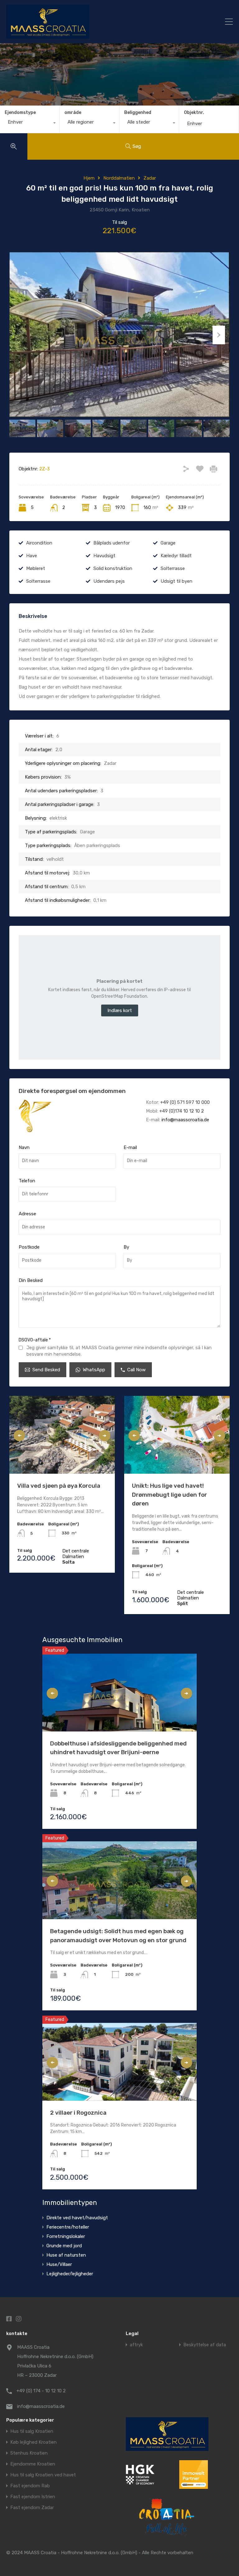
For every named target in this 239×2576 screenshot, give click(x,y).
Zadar (150, 178)
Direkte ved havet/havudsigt (77, 2218)
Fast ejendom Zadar (32, 2508)
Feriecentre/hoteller (68, 2227)
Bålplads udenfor (112, 543)
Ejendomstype (20, 113)
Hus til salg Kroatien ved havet (43, 2475)
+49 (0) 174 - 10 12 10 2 (41, 2391)
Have (32, 556)
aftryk (136, 2345)
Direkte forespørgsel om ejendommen (72, 1091)
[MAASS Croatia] (92, 22)
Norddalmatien (119, 178)
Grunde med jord (64, 2246)
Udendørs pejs (109, 581)
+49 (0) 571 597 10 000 (185, 1102)
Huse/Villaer (59, 2264)
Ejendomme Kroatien (33, 2464)
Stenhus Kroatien (29, 2453)
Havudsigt (104, 556)
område (73, 113)
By (126, 1247)
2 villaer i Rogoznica (78, 2113)
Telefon (27, 1181)
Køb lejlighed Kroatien (33, 2442)
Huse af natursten (66, 2255)
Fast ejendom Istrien (33, 2497)
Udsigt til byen (176, 581)
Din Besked (31, 1280)
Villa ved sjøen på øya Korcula (59, 1486)
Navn (24, 1147)
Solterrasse (173, 568)
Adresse (27, 1214)
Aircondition (39, 543)
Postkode (29, 1247)
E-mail (130, 1147)
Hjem (89, 178)
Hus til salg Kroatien (32, 2431)
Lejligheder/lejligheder (70, 2274)
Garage (168, 543)
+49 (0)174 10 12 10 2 (182, 1111)
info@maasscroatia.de (185, 1120)
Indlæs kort (120, 1010)
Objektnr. (194, 113)
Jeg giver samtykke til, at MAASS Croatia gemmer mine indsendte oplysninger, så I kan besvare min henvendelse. (119, 1351)
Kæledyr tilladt (176, 556)
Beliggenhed (138, 113)
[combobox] (30, 124)
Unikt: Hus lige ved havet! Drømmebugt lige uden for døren (169, 1495)
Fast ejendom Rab (30, 2486)
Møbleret (36, 568)
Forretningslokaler (66, 2236)
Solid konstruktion (113, 568)
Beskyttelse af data (205, 2345)
